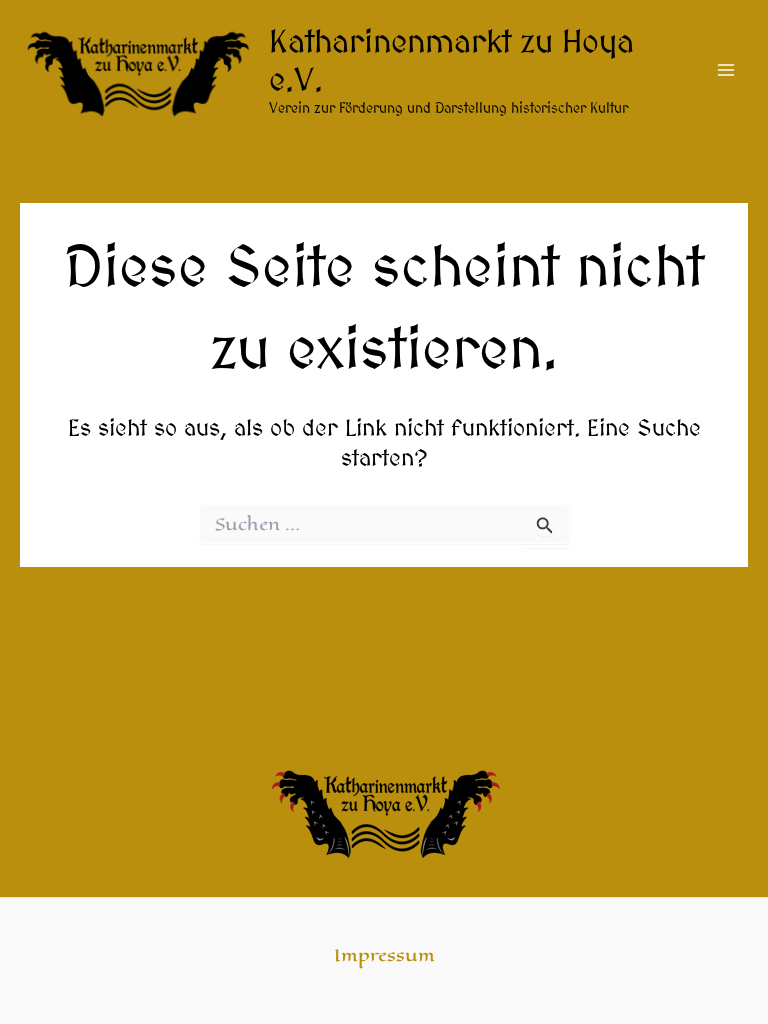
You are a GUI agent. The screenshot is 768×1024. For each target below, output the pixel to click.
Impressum (384, 955)
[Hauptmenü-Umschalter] (726, 70)
